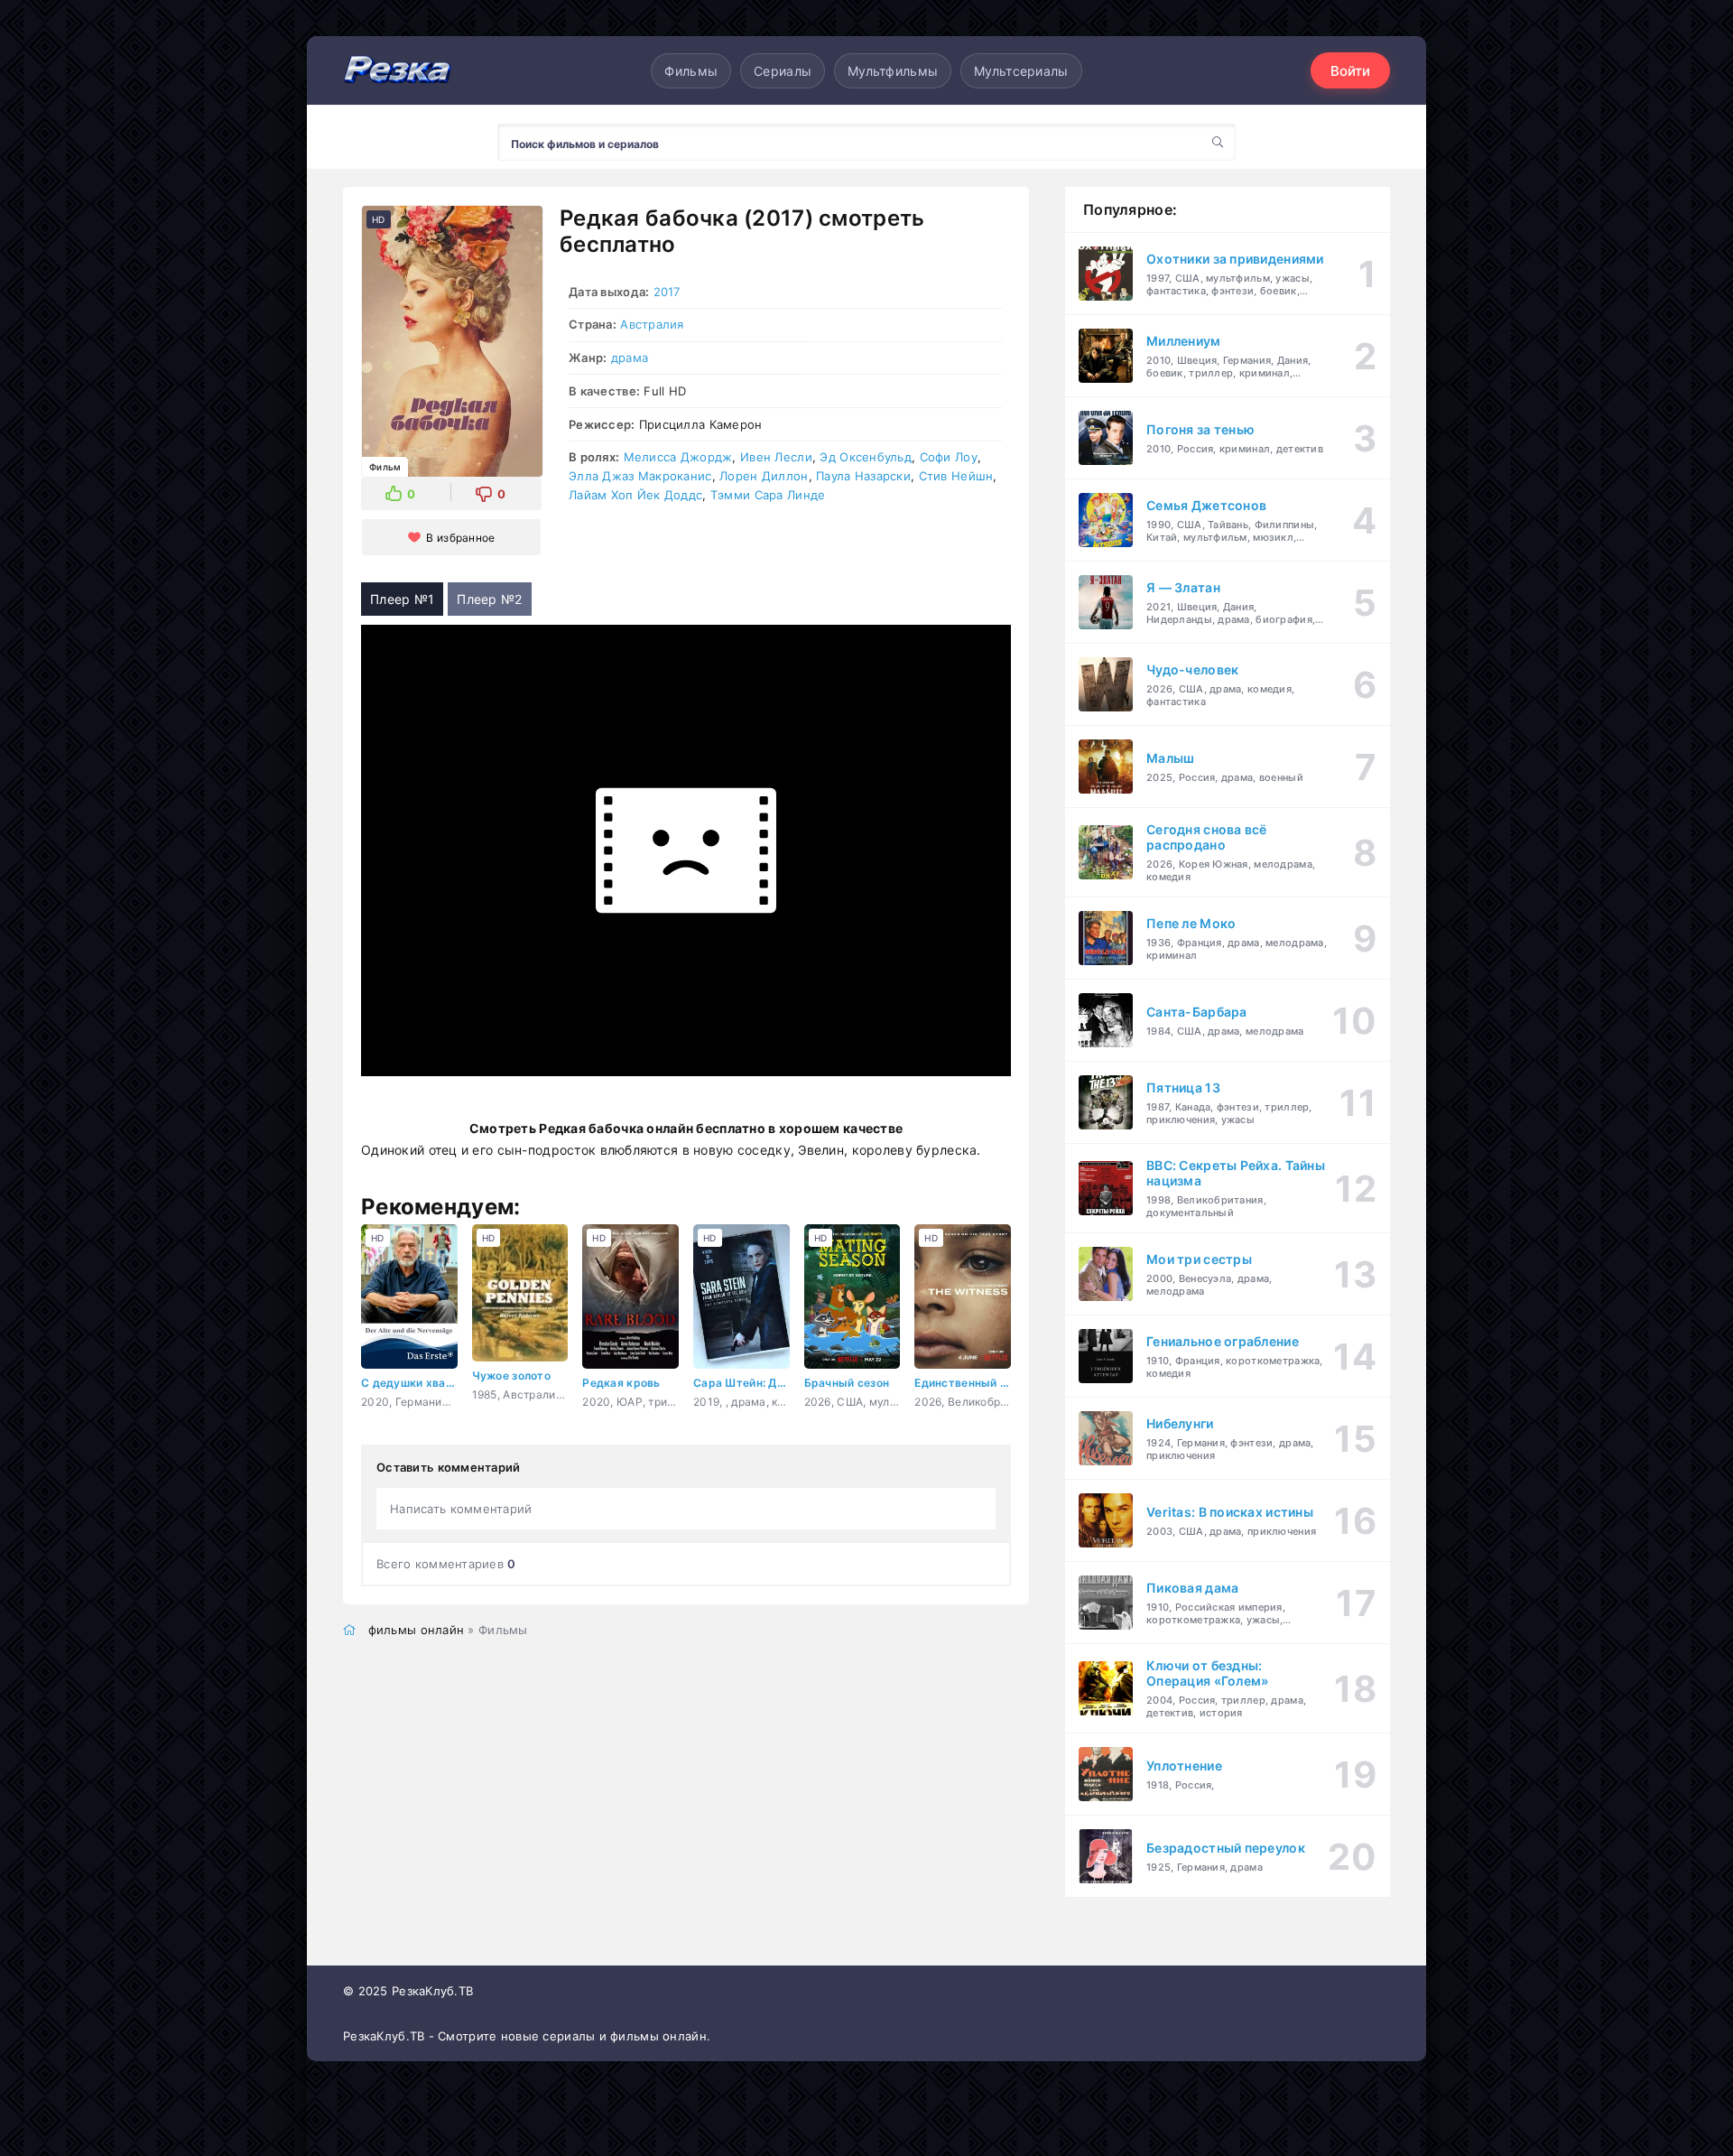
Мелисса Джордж (678, 457)
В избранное (460, 538)
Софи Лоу (949, 457)
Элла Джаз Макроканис (640, 476)
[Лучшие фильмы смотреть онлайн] (397, 71)
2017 (667, 292)
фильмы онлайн (417, 1630)
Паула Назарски (863, 476)
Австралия (652, 324)
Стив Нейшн (956, 476)
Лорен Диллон (764, 476)
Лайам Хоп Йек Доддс (635, 495)
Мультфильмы (893, 71)
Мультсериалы (1021, 71)
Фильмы (691, 71)
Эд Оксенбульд (866, 457)
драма (630, 358)
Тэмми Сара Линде (768, 495)
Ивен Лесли (776, 457)
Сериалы (783, 71)
